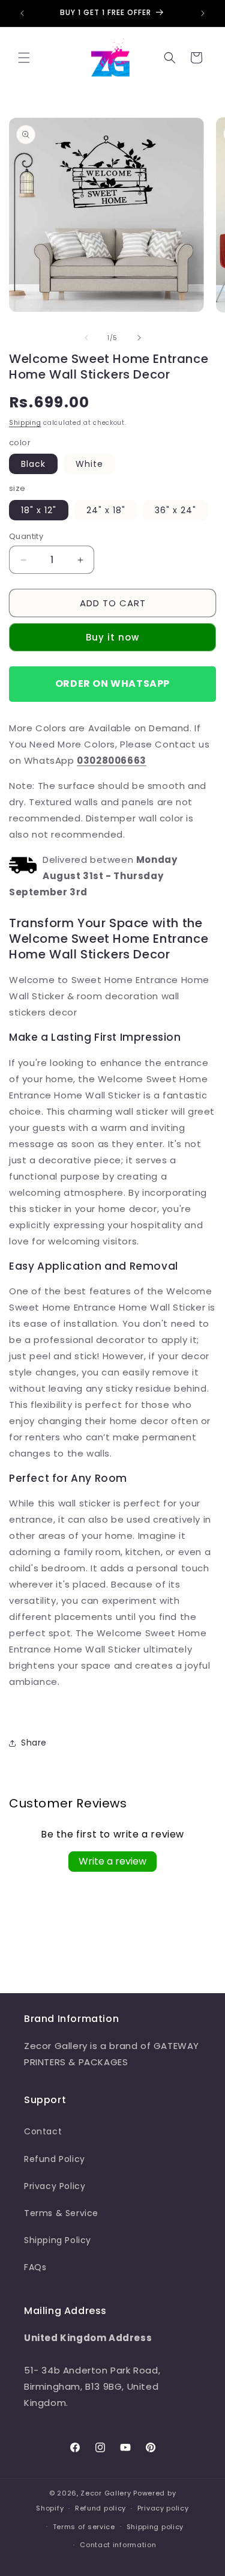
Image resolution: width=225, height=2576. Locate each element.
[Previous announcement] (22, 13)
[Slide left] (86, 338)
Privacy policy (163, 2508)
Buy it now (112, 637)
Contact (43, 2131)
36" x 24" (175, 510)
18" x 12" (39, 510)
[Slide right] (139, 338)
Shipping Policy (58, 2240)
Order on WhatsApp (112, 684)
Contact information (118, 2545)
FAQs (35, 2267)
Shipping (25, 423)
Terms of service (84, 2527)
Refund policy (100, 2508)
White (89, 464)
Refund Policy (55, 2159)
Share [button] (34, 1743)
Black (33, 464)
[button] (24, 58)
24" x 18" (106, 510)
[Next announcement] (203, 13)
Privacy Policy (55, 2186)
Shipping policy (155, 2527)
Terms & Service (61, 2213)
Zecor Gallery (106, 2493)
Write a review (112, 1861)
